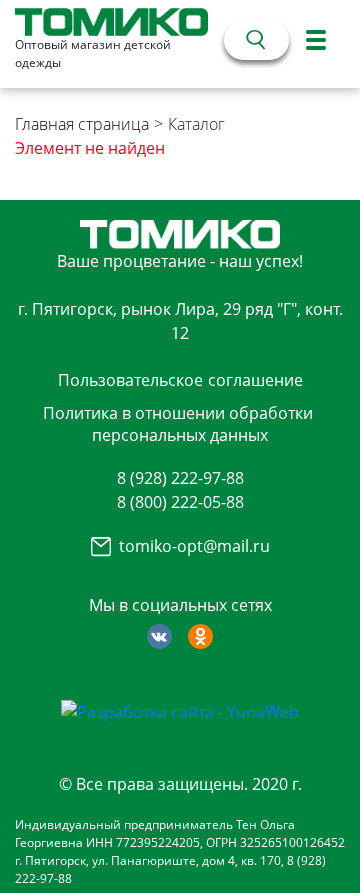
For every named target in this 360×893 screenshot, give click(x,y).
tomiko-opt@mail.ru (194, 546)
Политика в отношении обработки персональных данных (178, 424)
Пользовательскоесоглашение (180, 380)
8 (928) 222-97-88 (180, 478)
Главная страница (82, 124)
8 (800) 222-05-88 (180, 502)
